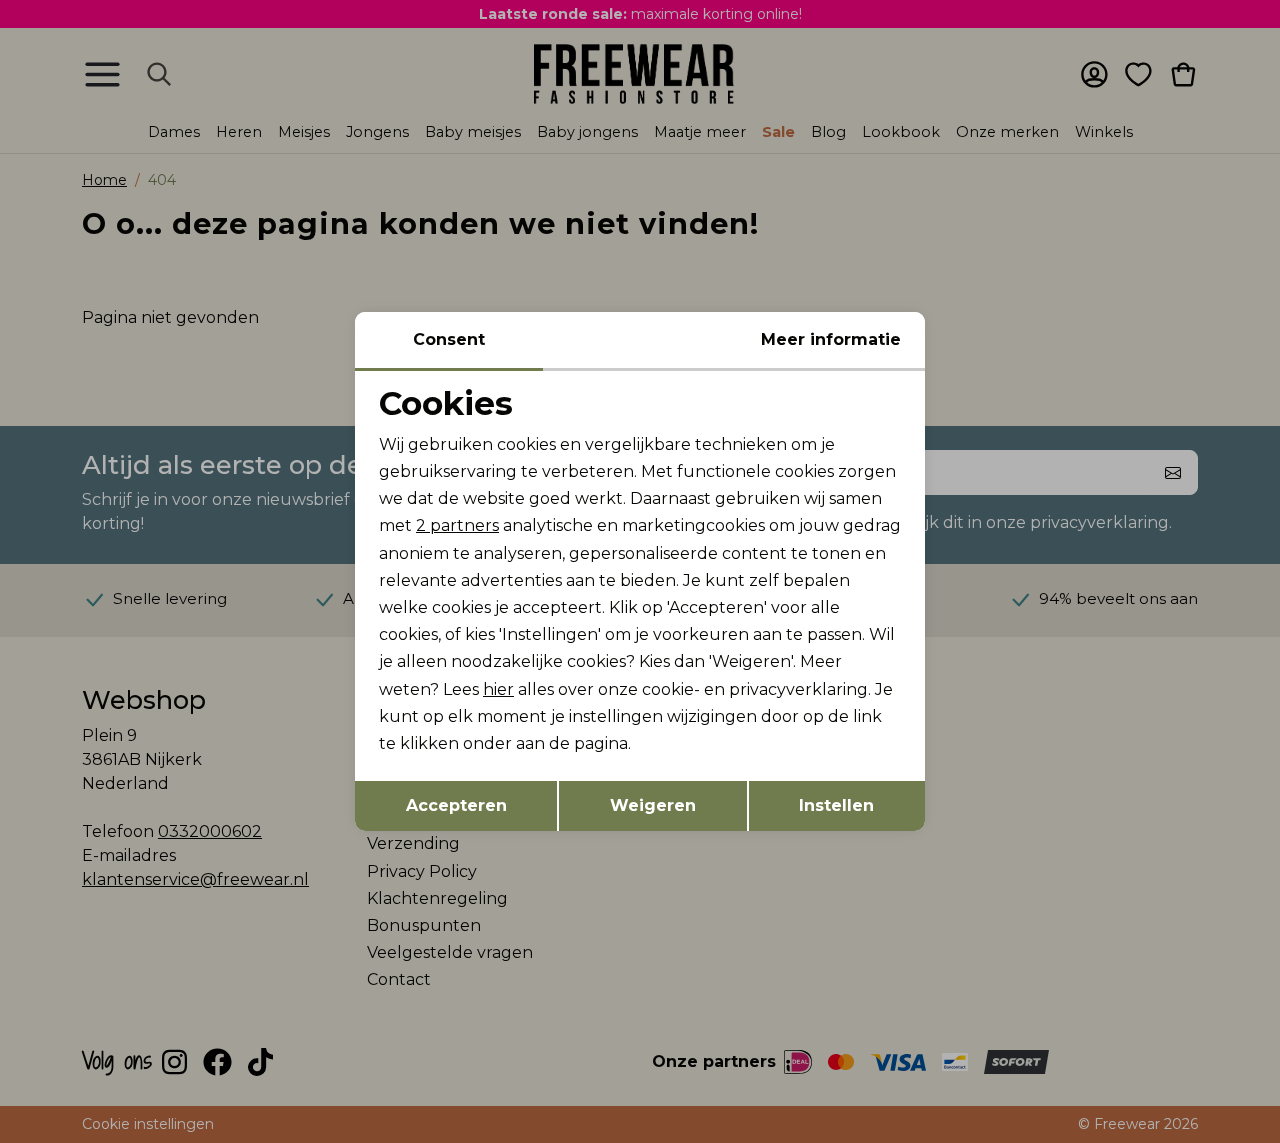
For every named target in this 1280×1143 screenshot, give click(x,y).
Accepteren (456, 805)
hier (498, 689)
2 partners (457, 525)
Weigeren (653, 805)
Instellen (836, 805)
